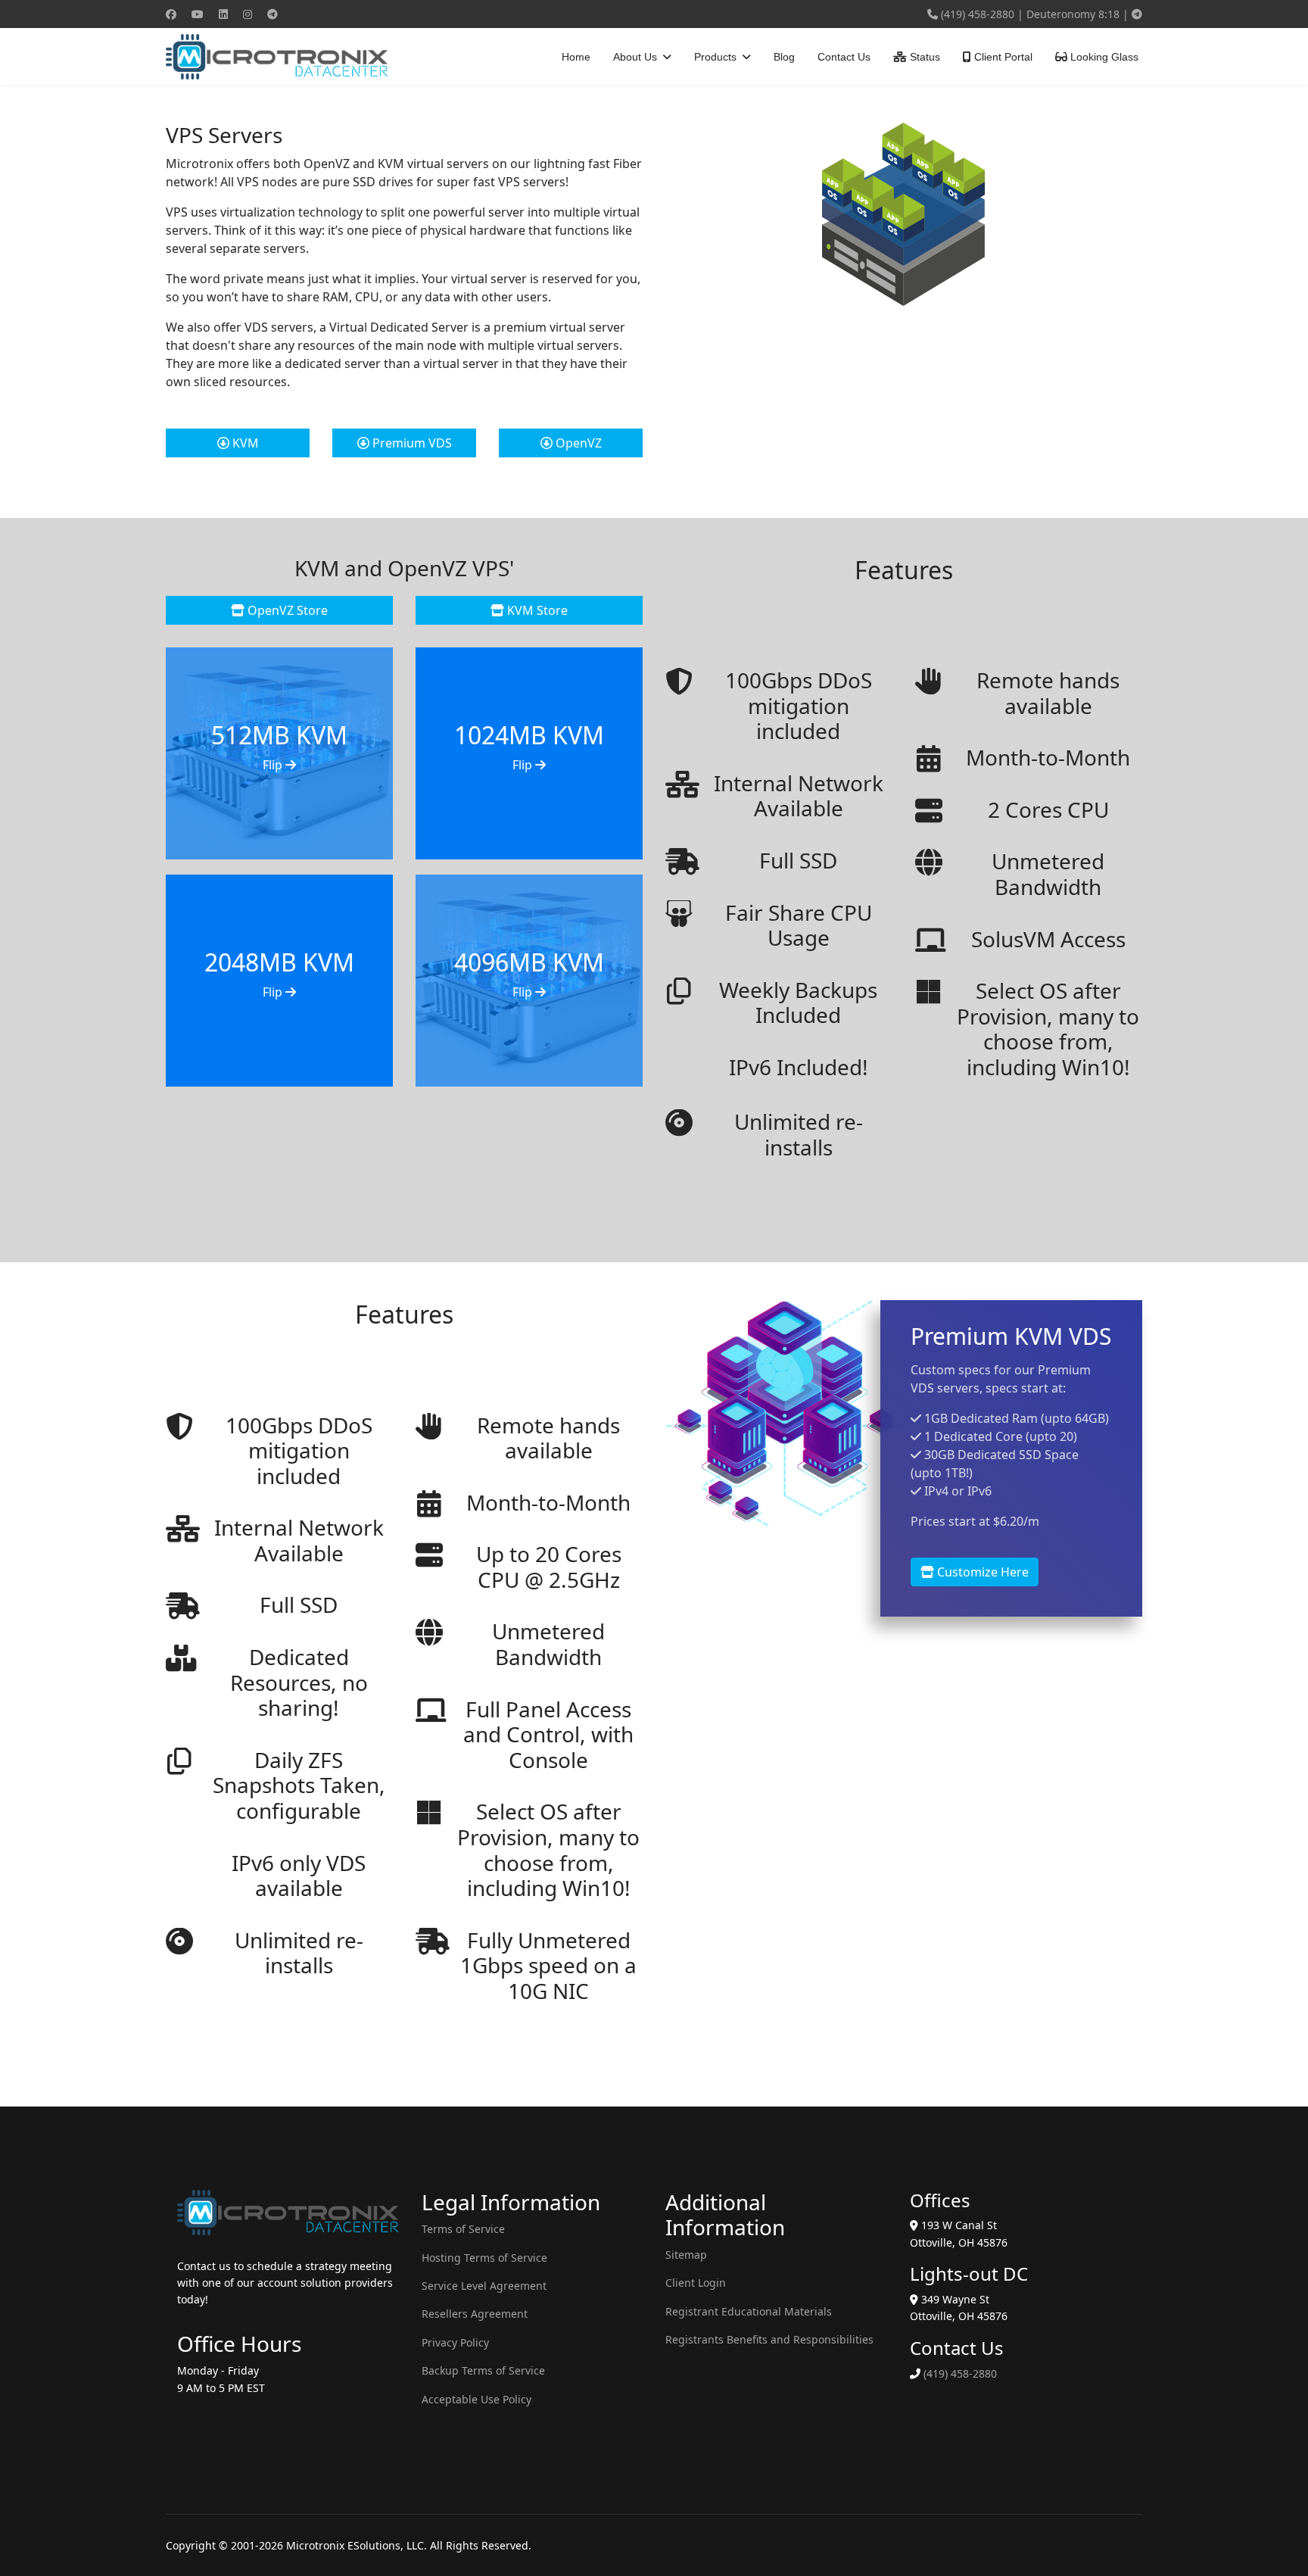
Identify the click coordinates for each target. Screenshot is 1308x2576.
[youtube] (1137, 14)
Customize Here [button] (981, 1572)
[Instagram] (248, 14)
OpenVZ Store (286, 610)
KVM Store (536, 610)
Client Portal (1002, 57)
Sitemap (686, 2255)
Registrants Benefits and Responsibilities (769, 2339)
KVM (244, 443)
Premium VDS (411, 443)
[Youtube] (198, 14)
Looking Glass (1103, 57)
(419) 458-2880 (978, 14)
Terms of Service (463, 2229)
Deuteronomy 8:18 (1073, 14)
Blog (784, 57)
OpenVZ (577, 443)
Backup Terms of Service (483, 2370)
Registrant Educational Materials (749, 2311)
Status (923, 57)
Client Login (696, 2283)
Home (576, 57)
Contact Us (844, 57)
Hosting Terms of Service (484, 2258)
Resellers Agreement (475, 2314)
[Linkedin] (223, 14)
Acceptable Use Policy (476, 2399)
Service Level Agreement (484, 2286)
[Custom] (272, 14)
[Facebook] (171, 14)
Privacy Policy (455, 2342)
